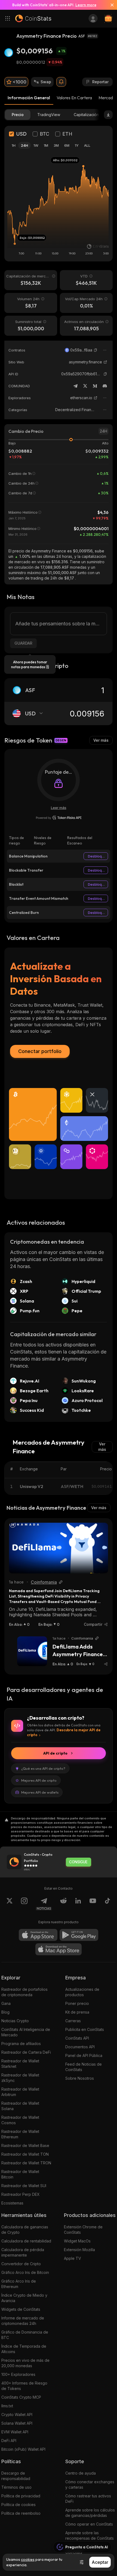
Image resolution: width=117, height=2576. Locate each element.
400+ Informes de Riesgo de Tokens (24, 2386)
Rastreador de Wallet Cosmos (20, 2120)
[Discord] (105, 386)
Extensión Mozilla (79, 2250)
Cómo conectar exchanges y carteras (90, 2484)
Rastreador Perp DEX (21, 2194)
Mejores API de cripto (39, 1780)
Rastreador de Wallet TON (25, 2154)
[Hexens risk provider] (59, 818)
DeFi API (9, 2441)
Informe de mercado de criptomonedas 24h (23, 2321)
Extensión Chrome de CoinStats (83, 2230)
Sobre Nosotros (80, 2078)
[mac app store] (59, 1949)
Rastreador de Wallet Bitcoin (20, 2174)
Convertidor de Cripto (21, 2264)
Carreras (73, 2021)
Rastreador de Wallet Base (25, 2145)
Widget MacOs (77, 2241)
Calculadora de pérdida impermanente (23, 2252)
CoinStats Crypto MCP (21, 2397)
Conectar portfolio (40, 1051)
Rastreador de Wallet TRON (26, 2163)
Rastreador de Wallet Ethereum (20, 2134)
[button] (96, 350)
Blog (5, 2012)
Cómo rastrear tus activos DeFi (88, 2499)
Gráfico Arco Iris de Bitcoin (25, 2272)
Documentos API (80, 2047)
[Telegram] (75, 386)
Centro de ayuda (81, 2473)
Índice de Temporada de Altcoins (24, 2349)
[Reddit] (63, 1904)
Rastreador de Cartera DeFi (26, 2052)
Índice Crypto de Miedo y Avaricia (24, 2298)
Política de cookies (19, 2505)
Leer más (59, 808)
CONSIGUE (78, 1862)
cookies (28, 2559)
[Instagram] (24, 1904)
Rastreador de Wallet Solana (20, 2106)
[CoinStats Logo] (33, 18)
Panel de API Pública (84, 2055)
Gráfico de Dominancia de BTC (25, 2335)
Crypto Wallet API (17, 2415)
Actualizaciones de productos (82, 1992)
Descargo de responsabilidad (16, 2476)
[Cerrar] (110, 5)
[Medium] (95, 386)
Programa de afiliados (21, 2044)
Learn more (86, 5)
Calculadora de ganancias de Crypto (25, 2230)
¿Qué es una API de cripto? (43, 1768)
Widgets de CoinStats (21, 2309)
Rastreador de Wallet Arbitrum (20, 2092)
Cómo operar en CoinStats (89, 2524)
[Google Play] (79, 1935)
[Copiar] (96, 350)
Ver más (101, 740)
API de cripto (55, 1753)
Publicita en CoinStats (85, 2029)
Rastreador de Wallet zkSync (20, 2078)
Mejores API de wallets (40, 1792)
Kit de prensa (77, 2012)
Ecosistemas (12, 2203)
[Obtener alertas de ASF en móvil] (61, 82)
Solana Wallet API (17, 2423)
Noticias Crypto (15, 2021)
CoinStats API (77, 2038)
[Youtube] (93, 1904)
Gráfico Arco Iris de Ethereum (19, 2284)
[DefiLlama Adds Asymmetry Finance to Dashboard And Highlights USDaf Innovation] (32, 1651)
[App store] (38, 1935)
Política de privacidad (21, 2496)
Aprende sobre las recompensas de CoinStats (90, 2535)
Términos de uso (16, 2487)
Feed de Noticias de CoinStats (84, 2067)
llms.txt (7, 2406)
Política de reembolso (21, 2513)
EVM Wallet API (15, 2432)
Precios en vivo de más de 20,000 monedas (25, 2363)
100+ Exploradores (18, 2374)
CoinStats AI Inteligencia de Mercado (26, 2032)
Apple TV (73, 2258)
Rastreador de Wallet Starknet (20, 2064)
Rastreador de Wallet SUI (24, 2186)
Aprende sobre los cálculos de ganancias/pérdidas (90, 2513)
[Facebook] (107, 1904)
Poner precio (77, 2003)
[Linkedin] (78, 1904)
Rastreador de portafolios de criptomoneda (24, 1992)
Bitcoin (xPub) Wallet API (23, 2449)
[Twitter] (85, 386)
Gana (6, 2003)
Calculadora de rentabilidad (26, 2241)
